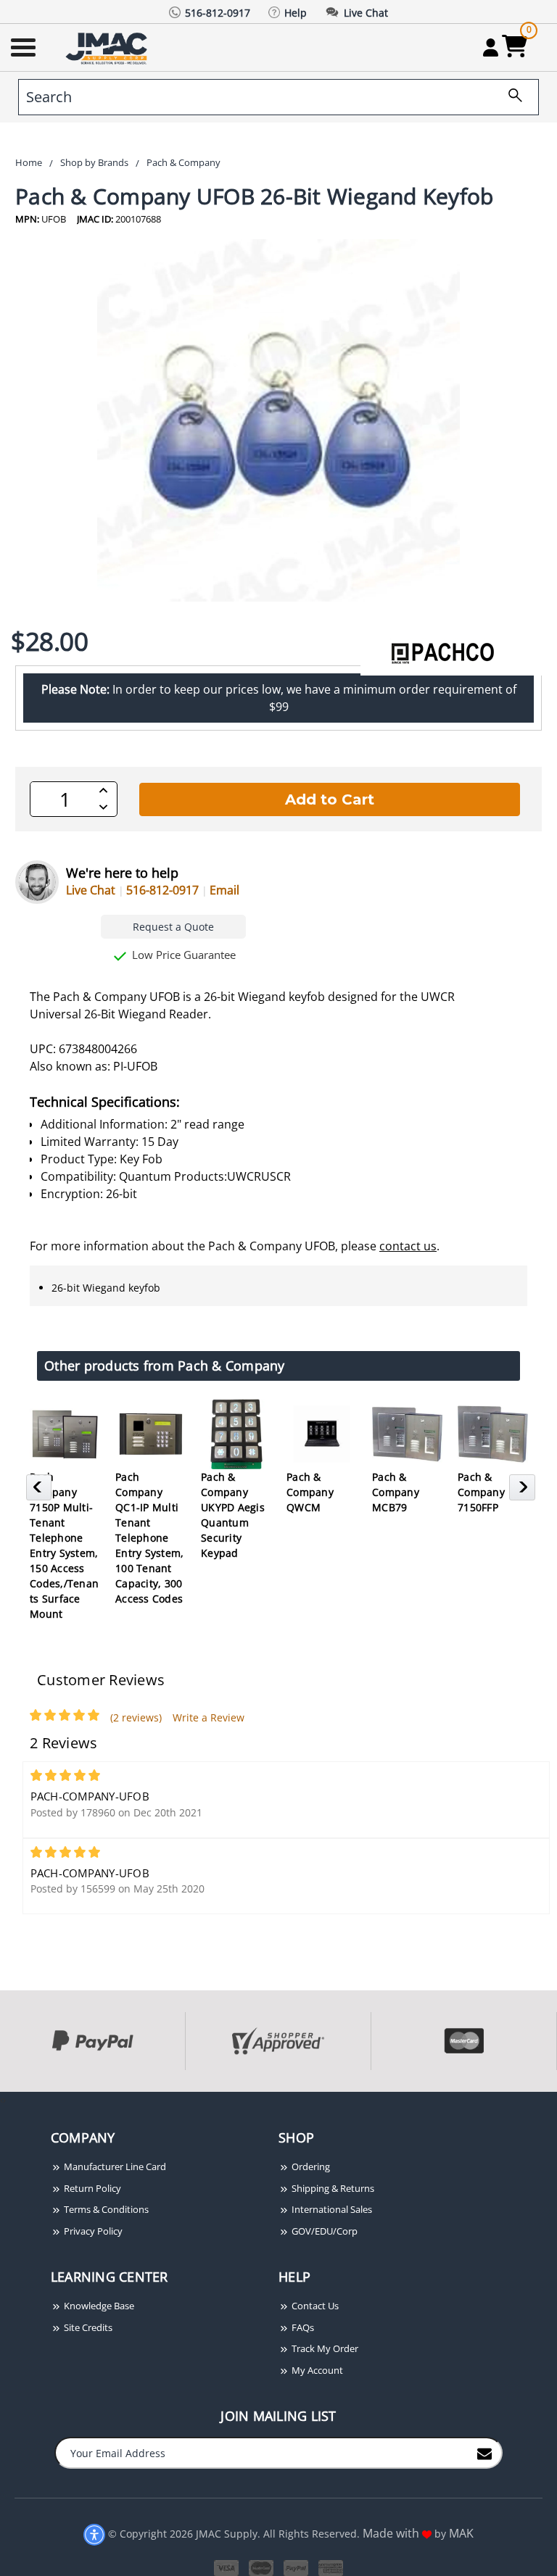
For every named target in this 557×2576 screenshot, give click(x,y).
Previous (41, 1492)
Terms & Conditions (105, 2209)
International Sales (331, 2209)
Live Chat (91, 890)
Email (224, 890)
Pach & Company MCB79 (396, 1492)
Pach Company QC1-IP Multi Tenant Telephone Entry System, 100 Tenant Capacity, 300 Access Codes (149, 1538)
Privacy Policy (92, 2231)
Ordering (310, 2166)
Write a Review (209, 1717)
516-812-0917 (162, 890)
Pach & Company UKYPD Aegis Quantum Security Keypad (233, 1515)
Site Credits (87, 2327)
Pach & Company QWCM (310, 1492)
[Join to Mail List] (484, 2452)
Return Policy (91, 2188)
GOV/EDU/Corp (323, 2231)
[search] (510, 97)
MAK (461, 2533)
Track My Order (324, 2348)
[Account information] (491, 47)
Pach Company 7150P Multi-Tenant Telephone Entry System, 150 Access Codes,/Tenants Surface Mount (64, 1545)
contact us (408, 1246)
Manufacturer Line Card (114, 2166)
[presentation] (1, 2099)
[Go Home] (108, 47)
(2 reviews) (136, 1717)
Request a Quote (173, 927)
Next (524, 1492)
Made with (392, 2533)
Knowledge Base (98, 2306)
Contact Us (314, 2306)
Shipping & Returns (332, 2188)
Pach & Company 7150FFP (481, 1492)
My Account (316, 2370)
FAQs (302, 2327)
